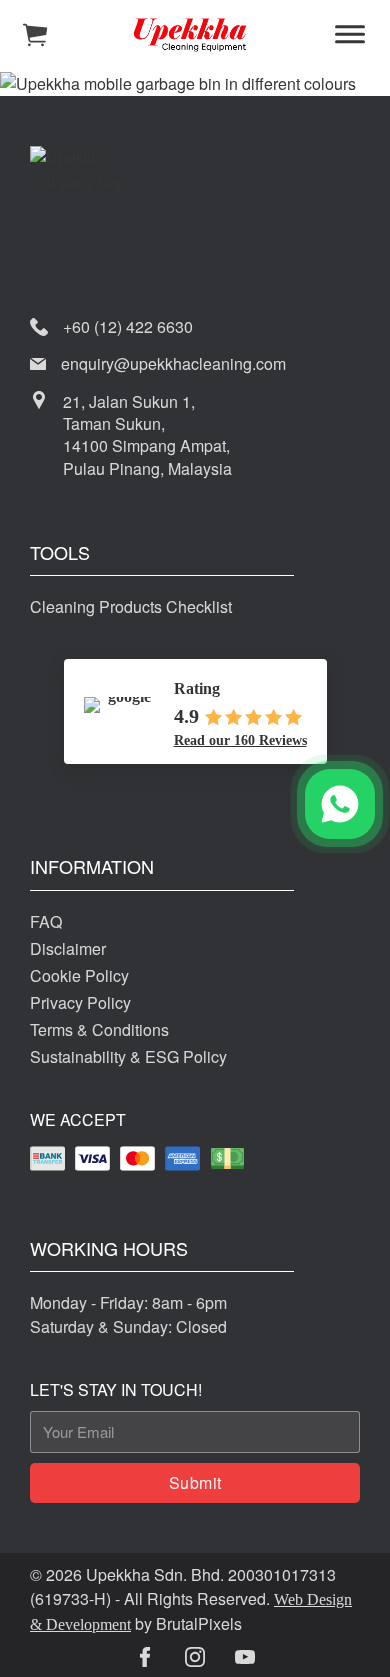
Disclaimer (68, 948)
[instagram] (195, 1657)
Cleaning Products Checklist (131, 606)
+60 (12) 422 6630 (128, 327)
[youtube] (245, 1657)
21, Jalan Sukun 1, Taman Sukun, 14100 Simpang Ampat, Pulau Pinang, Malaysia (147, 435)
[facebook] (145, 1657)
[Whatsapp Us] (340, 804)
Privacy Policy (80, 1002)
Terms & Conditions (99, 1029)
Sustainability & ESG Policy (128, 1056)
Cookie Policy (79, 975)
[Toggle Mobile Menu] (350, 35)
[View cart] (35, 35)
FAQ (46, 921)
